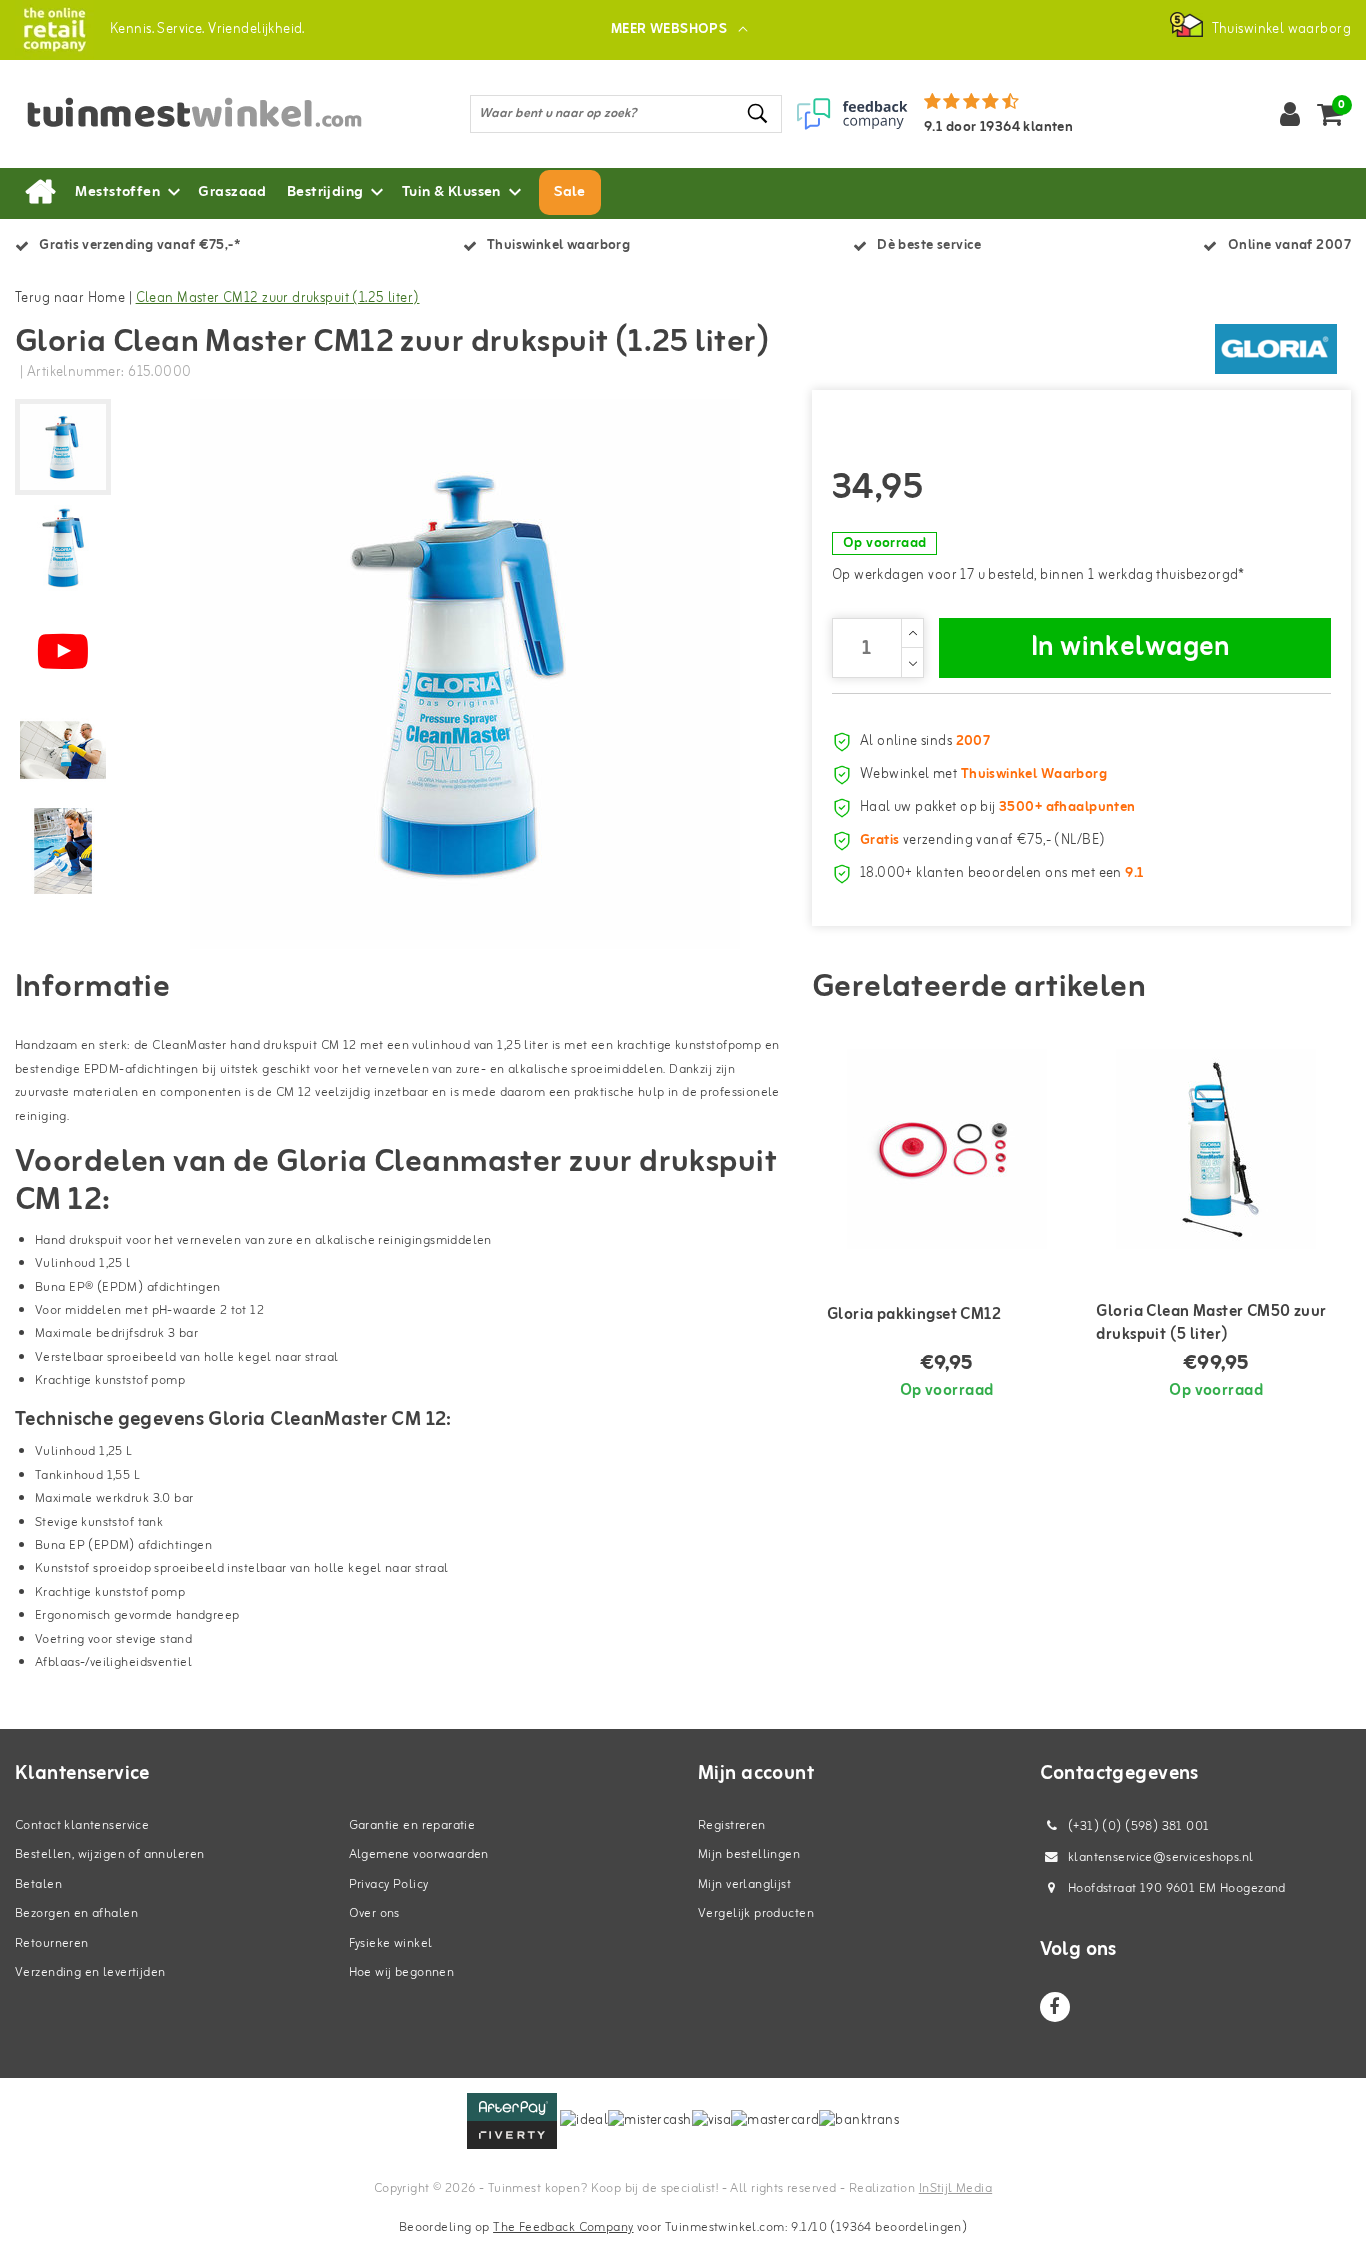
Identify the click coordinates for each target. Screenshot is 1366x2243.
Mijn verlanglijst (744, 1884)
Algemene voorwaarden (419, 1854)
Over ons (374, 1913)
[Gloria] (1276, 349)
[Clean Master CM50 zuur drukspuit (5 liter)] (1216, 1149)
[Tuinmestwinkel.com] (54, 29)
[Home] (40, 193)
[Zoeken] (758, 113)
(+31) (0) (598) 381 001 (1137, 1826)
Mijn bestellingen (749, 1854)
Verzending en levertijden (90, 1972)
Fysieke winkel (391, 1943)
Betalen (38, 1884)
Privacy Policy (389, 1884)
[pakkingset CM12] (947, 1149)
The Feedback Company (563, 2227)
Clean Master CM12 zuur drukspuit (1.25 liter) (278, 298)
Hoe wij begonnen (402, 1972)
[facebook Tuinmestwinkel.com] (1055, 2007)
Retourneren (52, 1943)
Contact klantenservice (82, 1825)
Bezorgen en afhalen (76, 1913)
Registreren (732, 1825)
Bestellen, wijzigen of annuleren (109, 1854)
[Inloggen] (1290, 114)
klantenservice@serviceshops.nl (1161, 1857)
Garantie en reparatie (412, 1825)
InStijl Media (955, 2188)
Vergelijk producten (756, 1913)
